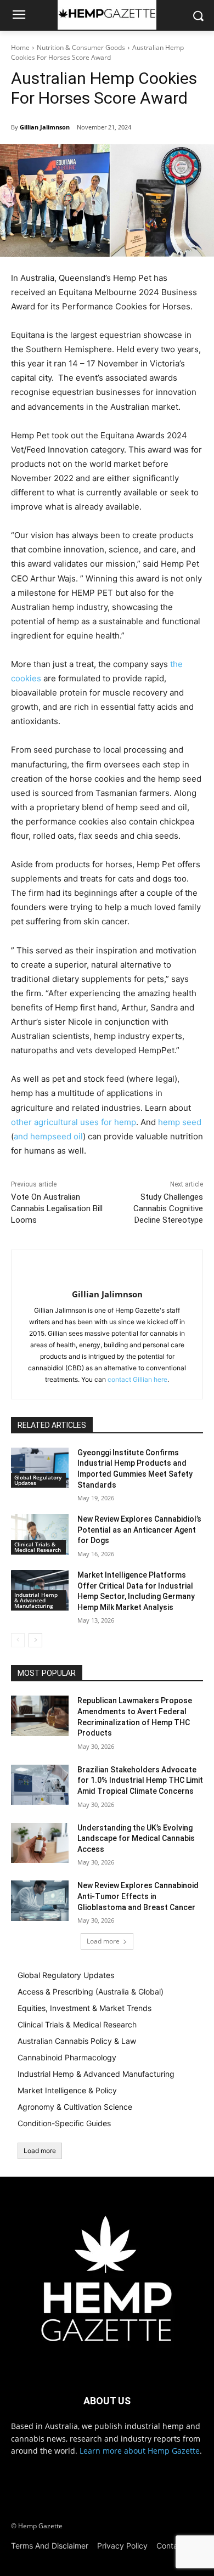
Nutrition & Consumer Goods (81, 47)
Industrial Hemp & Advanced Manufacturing (36, 1600)
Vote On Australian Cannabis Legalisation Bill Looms (57, 1208)
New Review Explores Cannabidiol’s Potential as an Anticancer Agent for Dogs (139, 1530)
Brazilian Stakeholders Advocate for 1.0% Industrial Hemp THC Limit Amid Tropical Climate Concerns (140, 1780)
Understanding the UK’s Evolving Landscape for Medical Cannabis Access (136, 1838)
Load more (103, 1941)
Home (20, 47)
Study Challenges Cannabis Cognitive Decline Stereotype (168, 1208)
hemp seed (180, 1122)
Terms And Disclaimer (50, 2546)
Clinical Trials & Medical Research (38, 1547)
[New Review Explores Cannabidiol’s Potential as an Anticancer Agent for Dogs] (40, 1534)
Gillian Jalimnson (45, 127)
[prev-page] (18, 1640)
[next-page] (35, 1640)
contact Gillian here (137, 1379)
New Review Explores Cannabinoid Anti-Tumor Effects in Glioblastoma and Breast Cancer (138, 1896)
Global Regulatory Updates (38, 1480)
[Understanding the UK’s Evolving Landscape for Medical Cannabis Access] (40, 1843)
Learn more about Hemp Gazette (140, 2451)
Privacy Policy (122, 2546)
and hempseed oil (48, 1136)
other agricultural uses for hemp (74, 1122)
